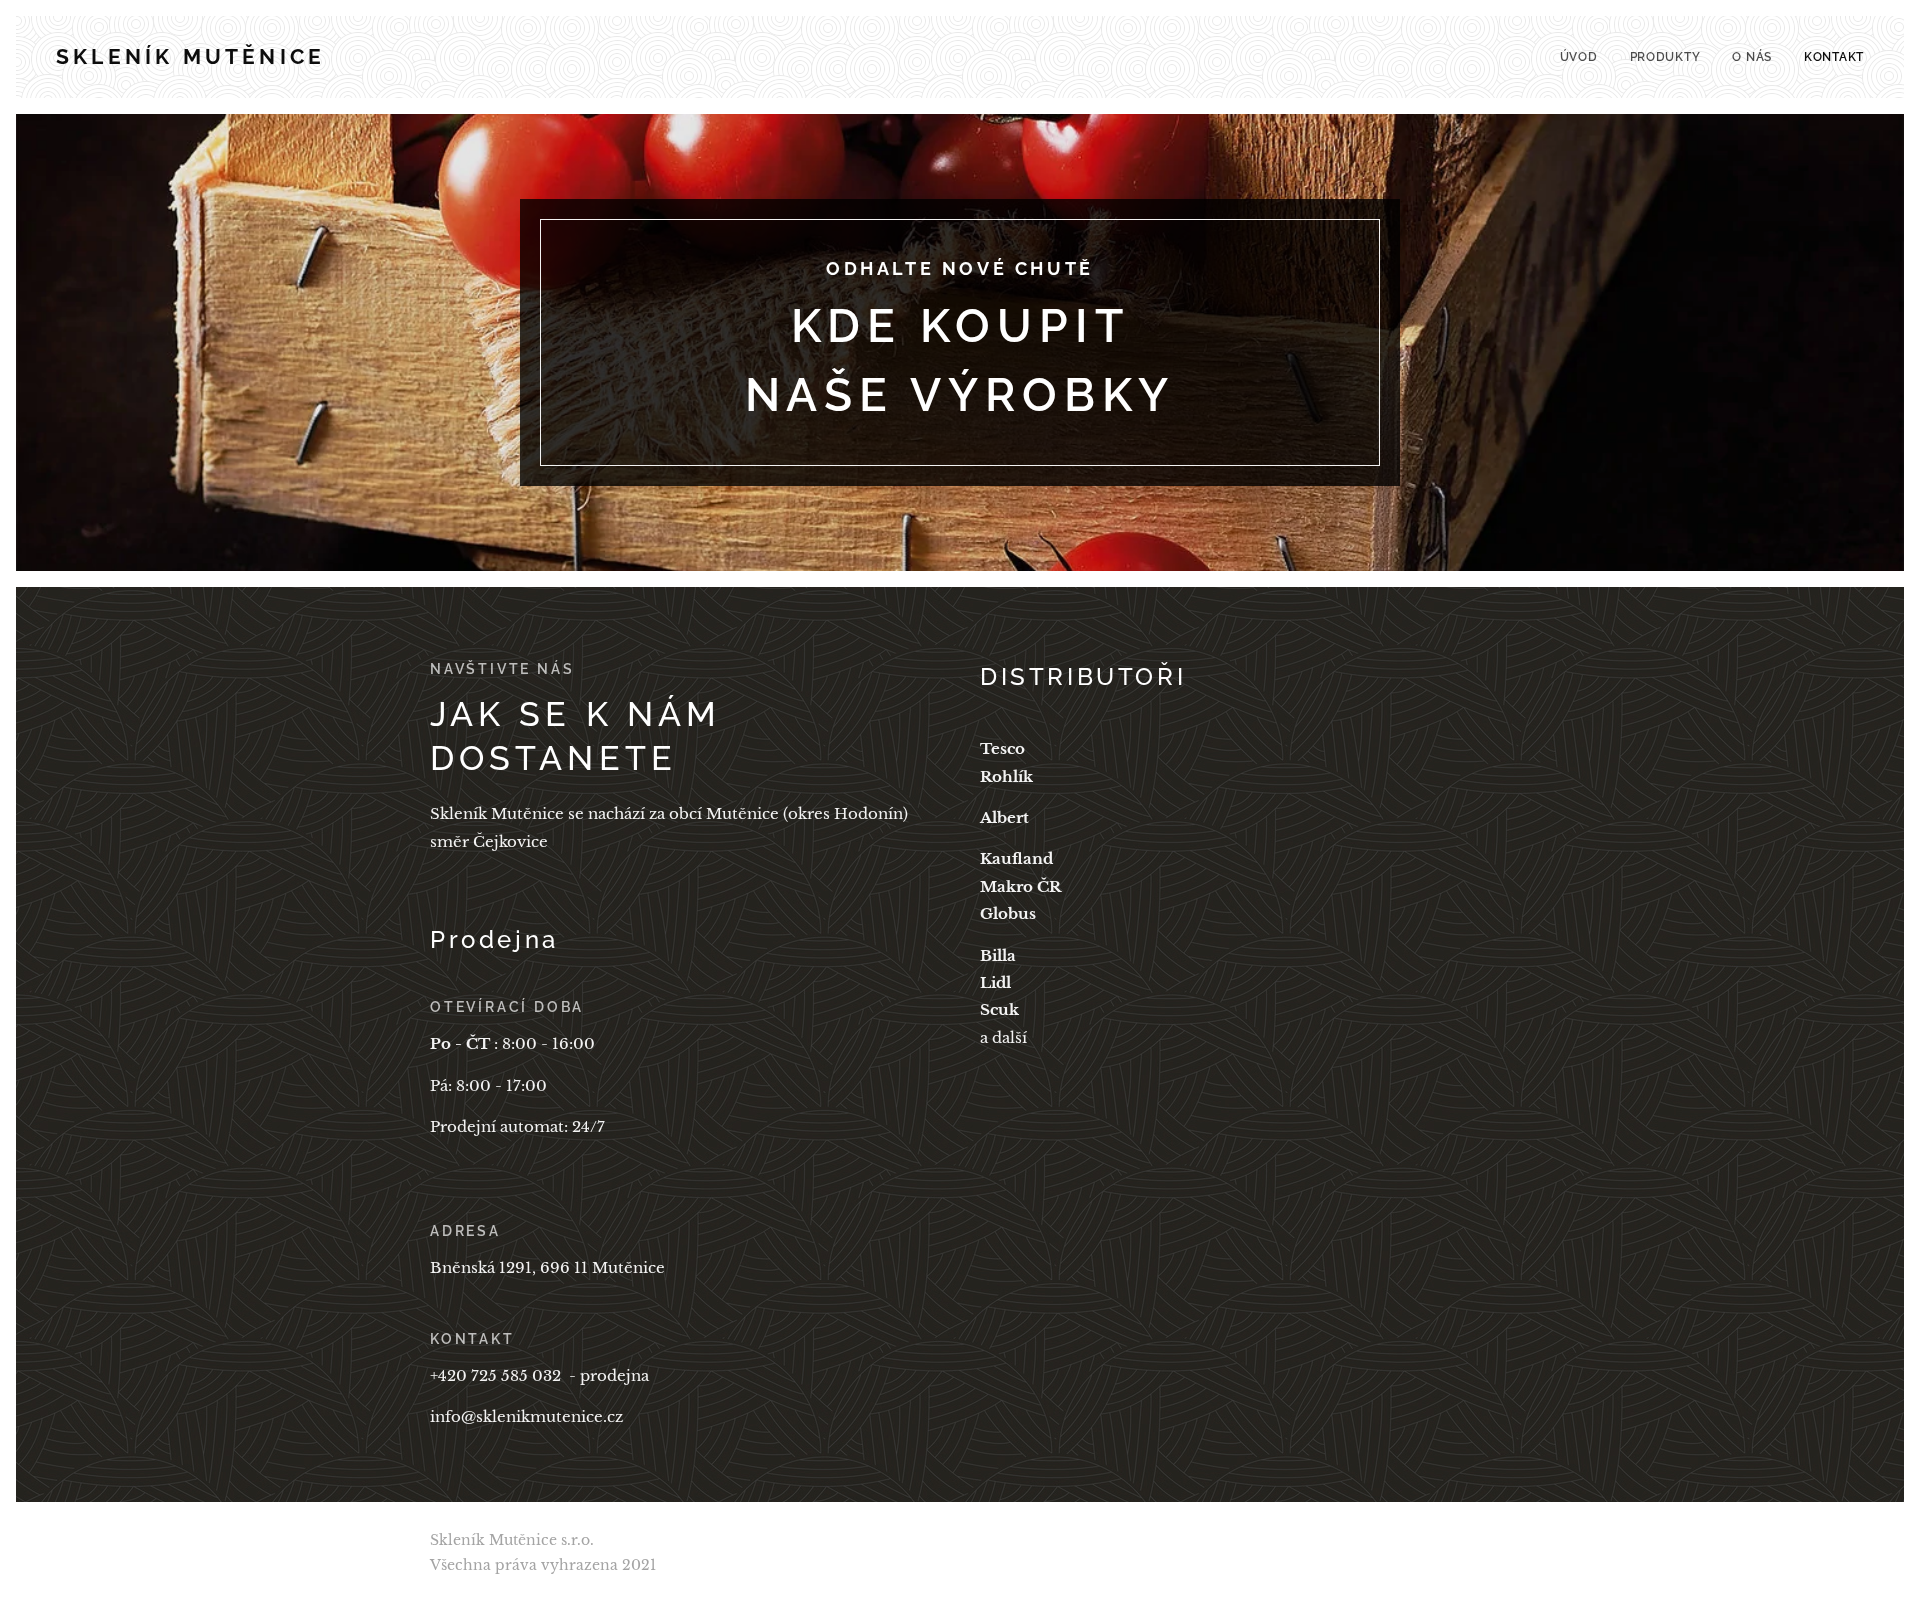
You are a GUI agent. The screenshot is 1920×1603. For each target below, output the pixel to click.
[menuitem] (1584, 57)
